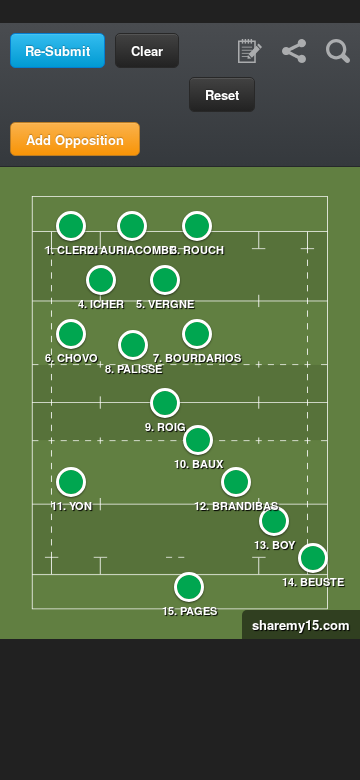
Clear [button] (147, 50)
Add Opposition (75, 139)
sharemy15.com (296, 624)
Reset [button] (222, 94)
